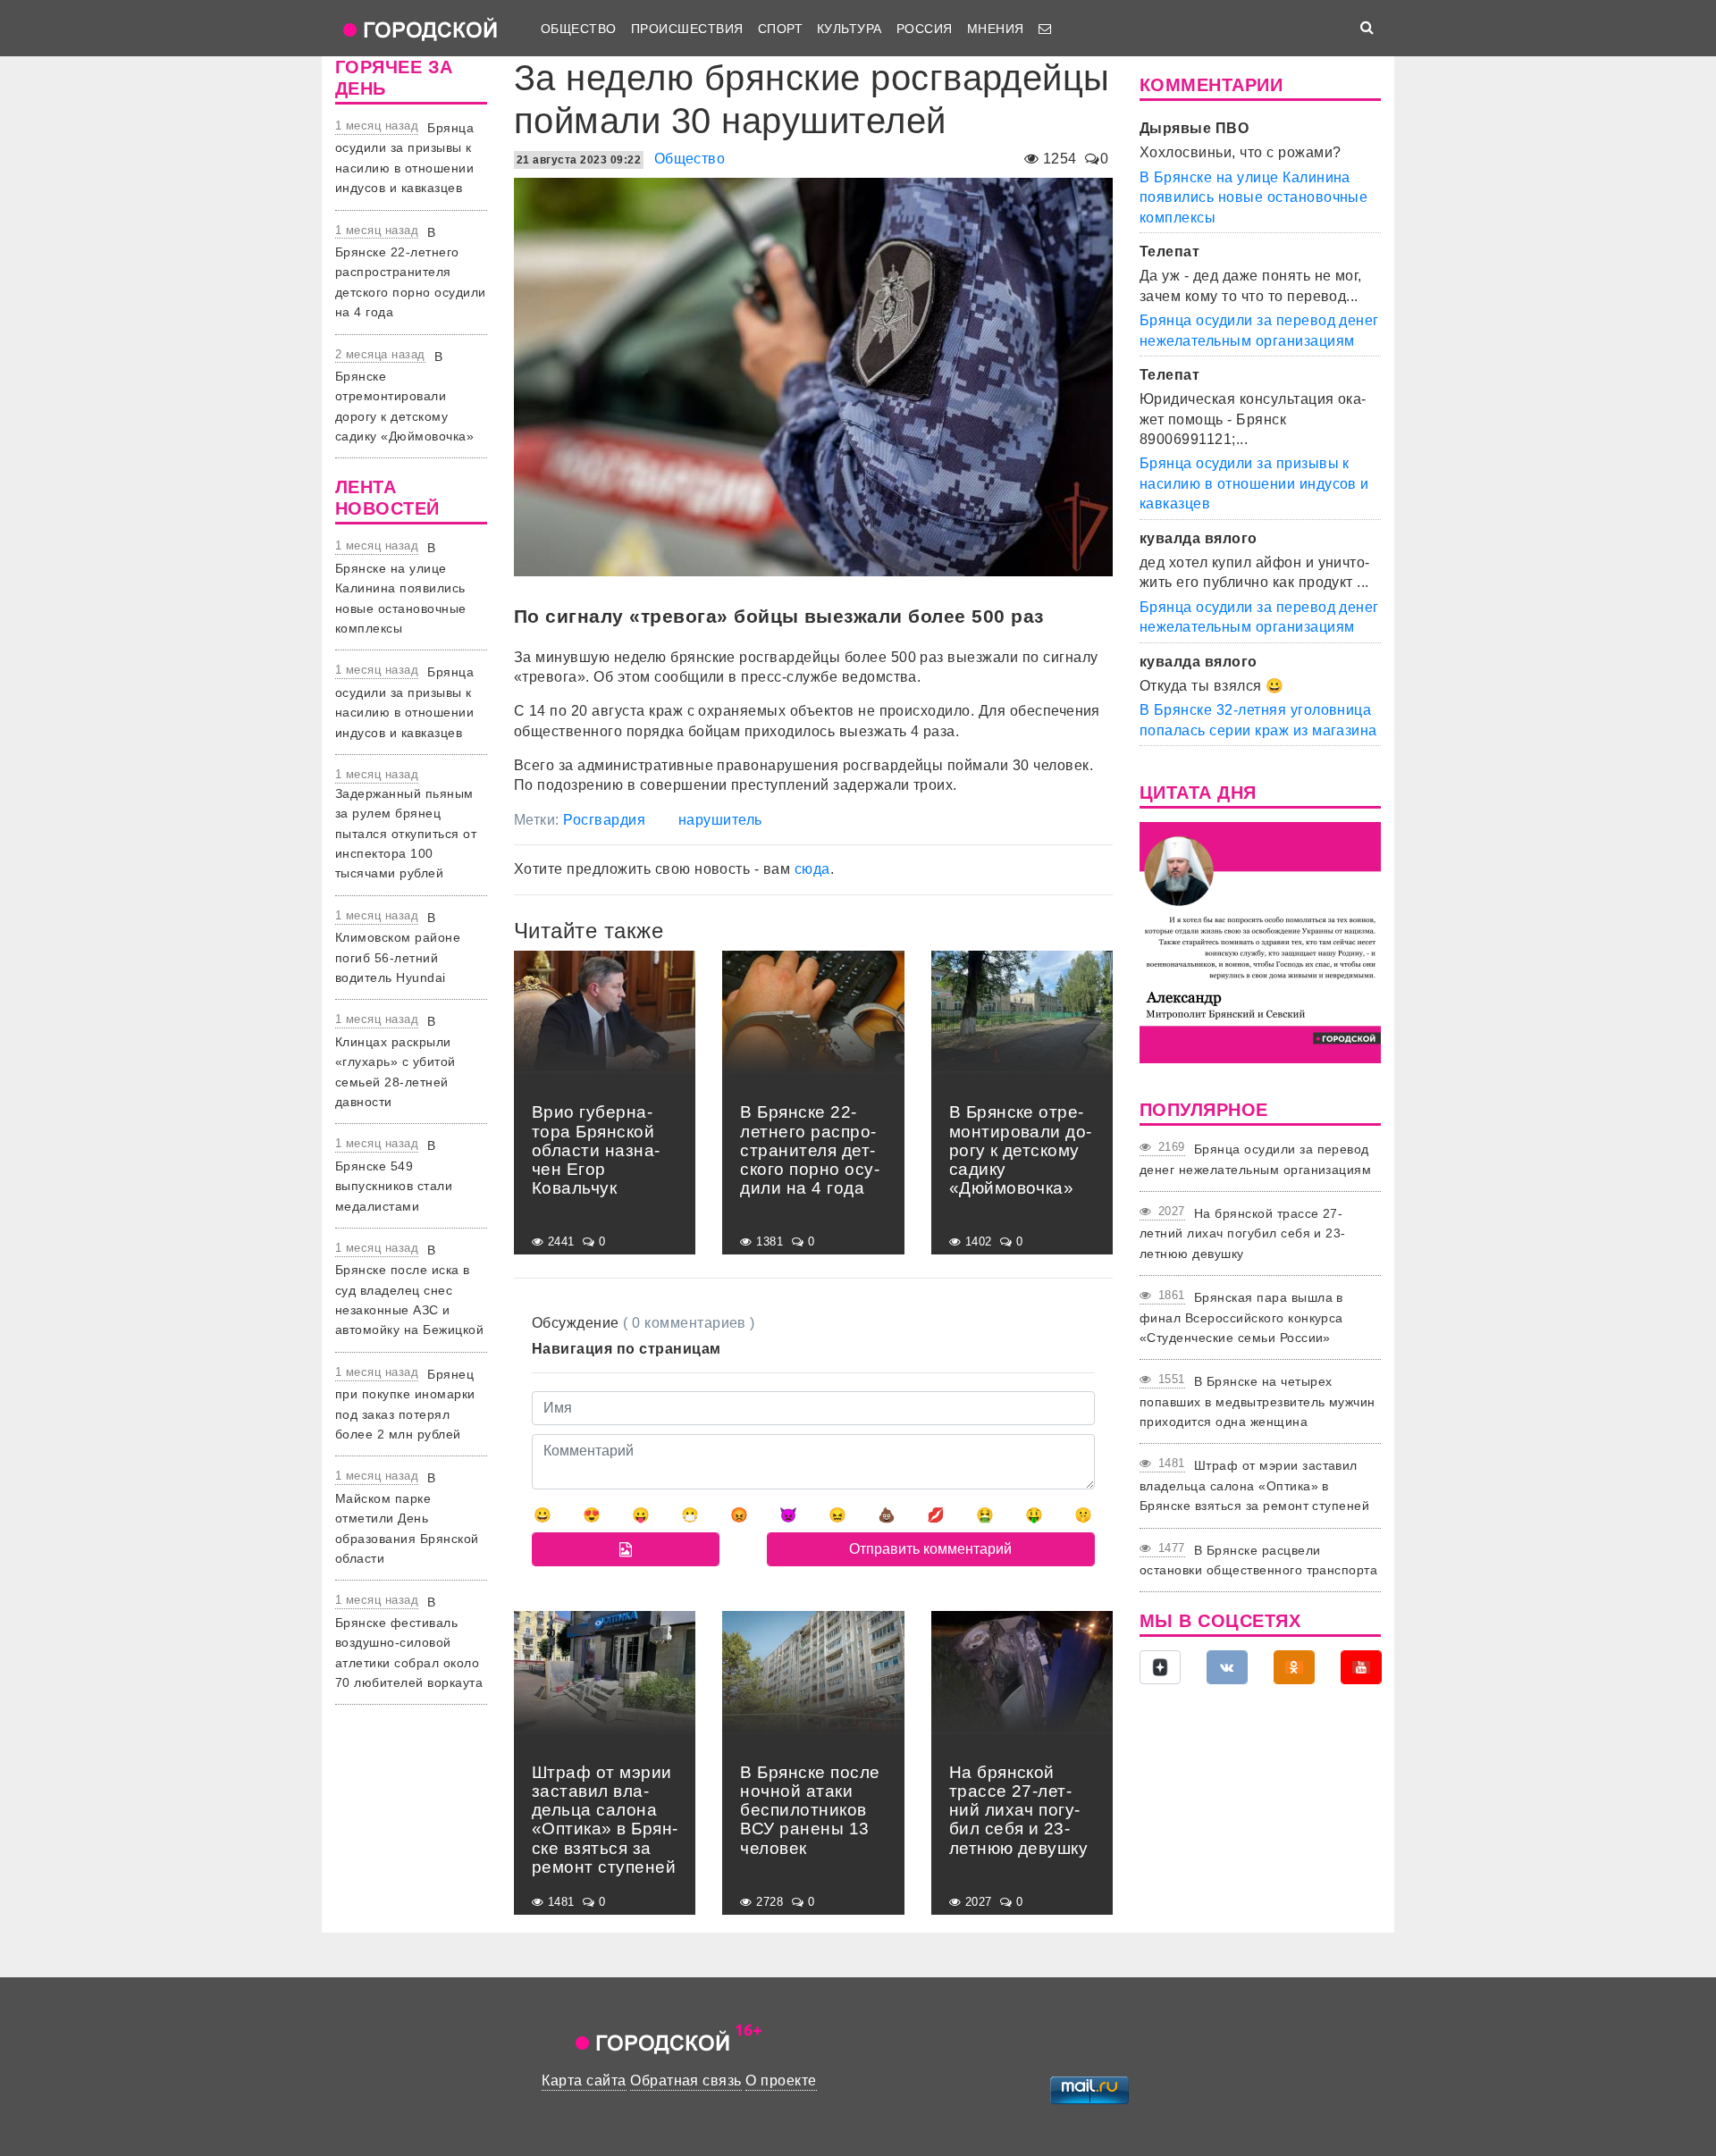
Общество (579, 29)
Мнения (996, 29)
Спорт (780, 29)
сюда (812, 869)
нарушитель (720, 820)
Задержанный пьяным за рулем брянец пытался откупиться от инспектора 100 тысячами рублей (406, 834)
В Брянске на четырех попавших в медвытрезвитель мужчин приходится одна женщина (1258, 1401)
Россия (925, 29)
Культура (850, 29)
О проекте (781, 2080)
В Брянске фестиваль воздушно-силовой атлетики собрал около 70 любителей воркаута (409, 1642)
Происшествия (687, 29)
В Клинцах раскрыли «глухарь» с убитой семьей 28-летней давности (395, 1061)
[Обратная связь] (1045, 29)
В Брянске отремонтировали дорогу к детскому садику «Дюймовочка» (404, 397)
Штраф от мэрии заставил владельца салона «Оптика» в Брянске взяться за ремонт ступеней (1254, 1485)
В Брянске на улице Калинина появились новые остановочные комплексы (401, 588)
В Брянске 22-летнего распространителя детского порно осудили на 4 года (411, 273)
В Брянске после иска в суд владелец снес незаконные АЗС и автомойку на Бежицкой (409, 1290)
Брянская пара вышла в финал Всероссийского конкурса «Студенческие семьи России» (1241, 1317)
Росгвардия (604, 820)
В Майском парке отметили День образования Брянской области (407, 1518)
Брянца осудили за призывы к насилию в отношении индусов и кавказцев (1254, 483)
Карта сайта (584, 2080)
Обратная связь (686, 2080)
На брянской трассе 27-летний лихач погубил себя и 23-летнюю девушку (1243, 1233)
